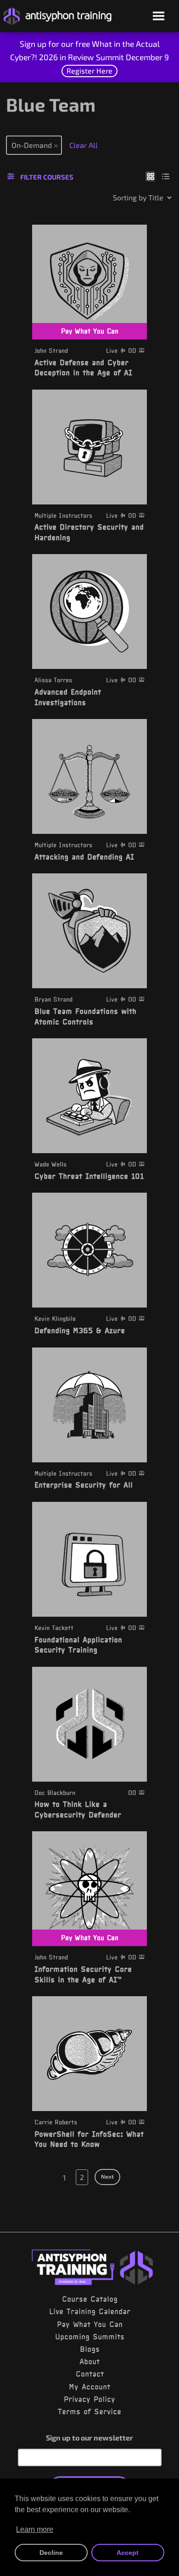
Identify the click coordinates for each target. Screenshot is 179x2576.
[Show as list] (166, 176)
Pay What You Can (90, 2324)
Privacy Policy (89, 2399)
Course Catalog (90, 2299)
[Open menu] (159, 17)
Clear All (84, 145)
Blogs (90, 2349)
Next (107, 2176)
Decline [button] (51, 2553)
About (89, 2361)
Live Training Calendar (90, 2311)
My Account (89, 2387)
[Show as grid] (150, 176)
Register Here (89, 71)
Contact (90, 2374)
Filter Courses (47, 177)
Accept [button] (128, 2553)
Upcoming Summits (90, 2337)
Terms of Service (89, 2412)
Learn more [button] (35, 2529)
